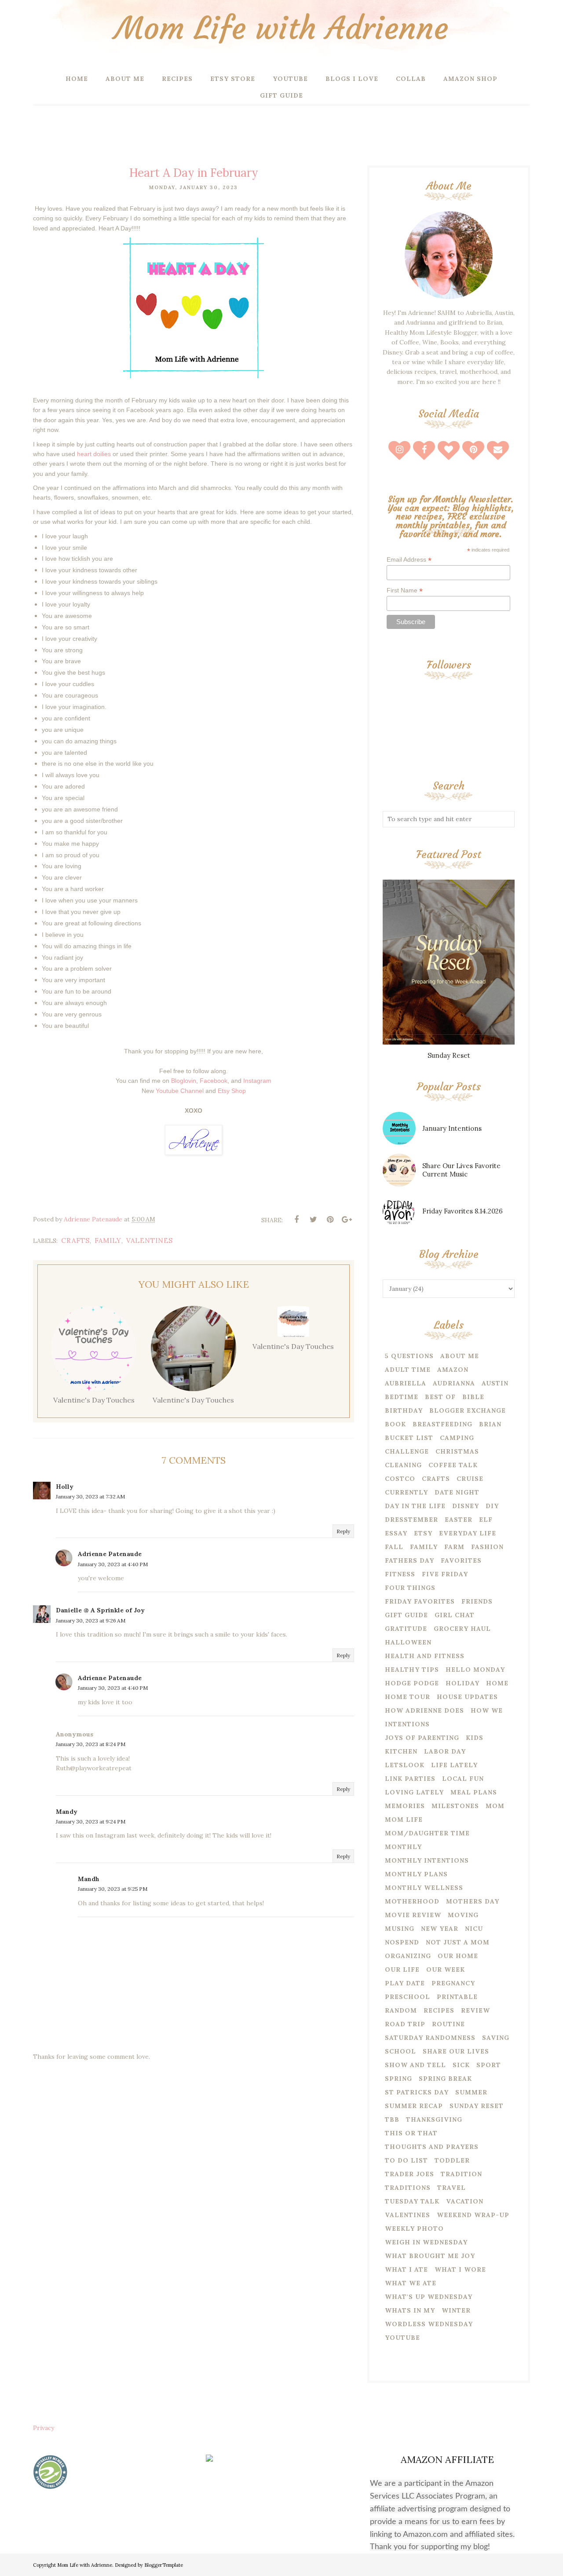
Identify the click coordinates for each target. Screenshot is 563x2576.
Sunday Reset (449, 1055)
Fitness (400, 1574)
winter (456, 2310)
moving (463, 1915)
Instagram (257, 1081)
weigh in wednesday (426, 2242)
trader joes (409, 2174)
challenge (407, 1451)
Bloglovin (184, 1081)
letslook (405, 1765)
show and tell (415, 2065)
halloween (408, 1642)
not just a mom (458, 1942)
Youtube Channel (180, 1091)
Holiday (462, 1683)
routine (448, 2024)
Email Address (409, 560)
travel (451, 2188)
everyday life (468, 1533)
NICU (474, 1929)
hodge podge (412, 1683)
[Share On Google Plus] (347, 1220)
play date (405, 1983)
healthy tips (412, 1670)
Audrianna (454, 1383)
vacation (465, 2201)
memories (405, 1806)
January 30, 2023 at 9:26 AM (91, 1621)
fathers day (409, 1560)
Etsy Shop (232, 1091)
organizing (408, 1956)
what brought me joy (430, 2256)
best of (440, 1397)
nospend (402, 1942)
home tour (408, 1697)
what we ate (411, 2283)
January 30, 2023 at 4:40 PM (113, 1564)
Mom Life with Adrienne (281, 28)
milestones (455, 1806)
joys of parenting (422, 1738)
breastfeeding (442, 1424)
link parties (410, 1779)
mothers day (473, 1901)
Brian (490, 1424)
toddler (452, 2160)
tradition (461, 2174)
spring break (445, 2079)
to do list (406, 2160)
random (401, 2010)
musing (400, 1929)
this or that (411, 2133)
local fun (463, 1779)
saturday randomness (430, 2038)
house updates (467, 1697)
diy (492, 1506)
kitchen (401, 1751)
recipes (439, 2010)
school (400, 2051)
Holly (65, 1487)
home (497, 1683)
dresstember (411, 1520)
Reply (343, 1531)
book (395, 1424)
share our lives (456, 2051)
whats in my (410, 2310)
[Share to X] (313, 1220)
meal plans (474, 1792)
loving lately (414, 1792)
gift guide (406, 1615)
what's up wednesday (429, 2297)
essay (396, 1533)
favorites (461, 1560)
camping (457, 1438)
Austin (495, 1383)
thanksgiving (434, 2119)
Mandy (67, 1812)
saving (496, 2038)
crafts (75, 1240)
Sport (489, 2065)
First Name (405, 590)
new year (440, 1929)
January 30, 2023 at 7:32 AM (90, 1496)
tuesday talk (412, 2201)
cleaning (403, 1465)
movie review (413, 1915)
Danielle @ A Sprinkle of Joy (100, 1610)
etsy (423, 1533)
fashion (487, 1547)
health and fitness (425, 1656)
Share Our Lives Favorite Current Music (461, 1170)
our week (446, 1969)
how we (487, 1710)
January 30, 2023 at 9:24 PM (91, 1821)
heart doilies (94, 454)
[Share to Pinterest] (330, 1220)
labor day (445, 1751)
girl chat (455, 1615)
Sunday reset (477, 2106)
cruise (470, 1479)
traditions (408, 2188)
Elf (486, 1520)
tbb (392, 2119)
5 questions (409, 1356)
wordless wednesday (429, 2324)
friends (477, 1601)
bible (473, 1397)
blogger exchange (468, 1410)
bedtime (402, 1397)
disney (466, 1506)
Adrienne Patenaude (110, 1554)
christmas (457, 1451)
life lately (454, 1765)
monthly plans (416, 1874)
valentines (150, 1240)
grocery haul (462, 1629)
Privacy (44, 2428)
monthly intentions (427, 1860)
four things (410, 1588)
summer (471, 2092)
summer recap (414, 2106)
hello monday (475, 1670)
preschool (408, 1997)
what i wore (460, 2269)
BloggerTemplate (164, 2565)
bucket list (409, 1438)
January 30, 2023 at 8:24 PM (91, 1744)
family (108, 1240)
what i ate (406, 2269)
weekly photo (414, 2229)
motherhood (412, 1901)
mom (495, 1806)
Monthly (403, 1847)
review (475, 2010)
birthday (404, 1410)
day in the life (415, 1506)
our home (458, 1956)
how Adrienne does (424, 1710)
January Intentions (452, 1128)
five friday (445, 1574)
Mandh (89, 1879)
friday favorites (420, 1601)
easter (459, 1520)
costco (400, 1479)
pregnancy (453, 1983)
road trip (405, 2024)
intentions (407, 1724)
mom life (404, 1820)
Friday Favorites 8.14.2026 (462, 1211)
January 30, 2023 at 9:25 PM (113, 1889)
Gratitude (406, 1629)
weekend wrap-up (473, 2215)
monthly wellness (424, 1888)
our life (402, 1969)
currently (406, 1492)
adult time (408, 1370)
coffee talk (453, 1465)
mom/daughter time (427, 1833)
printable (457, 1997)
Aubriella (406, 1383)
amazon (453, 1370)
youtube (402, 2338)
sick (461, 2065)
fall (394, 1547)
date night (457, 1492)
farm (454, 1547)
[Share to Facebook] (296, 1220)
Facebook (214, 1081)
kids (475, 1738)
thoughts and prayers (432, 2147)
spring (398, 2079)
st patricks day (417, 2092)
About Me (460, 1356)
